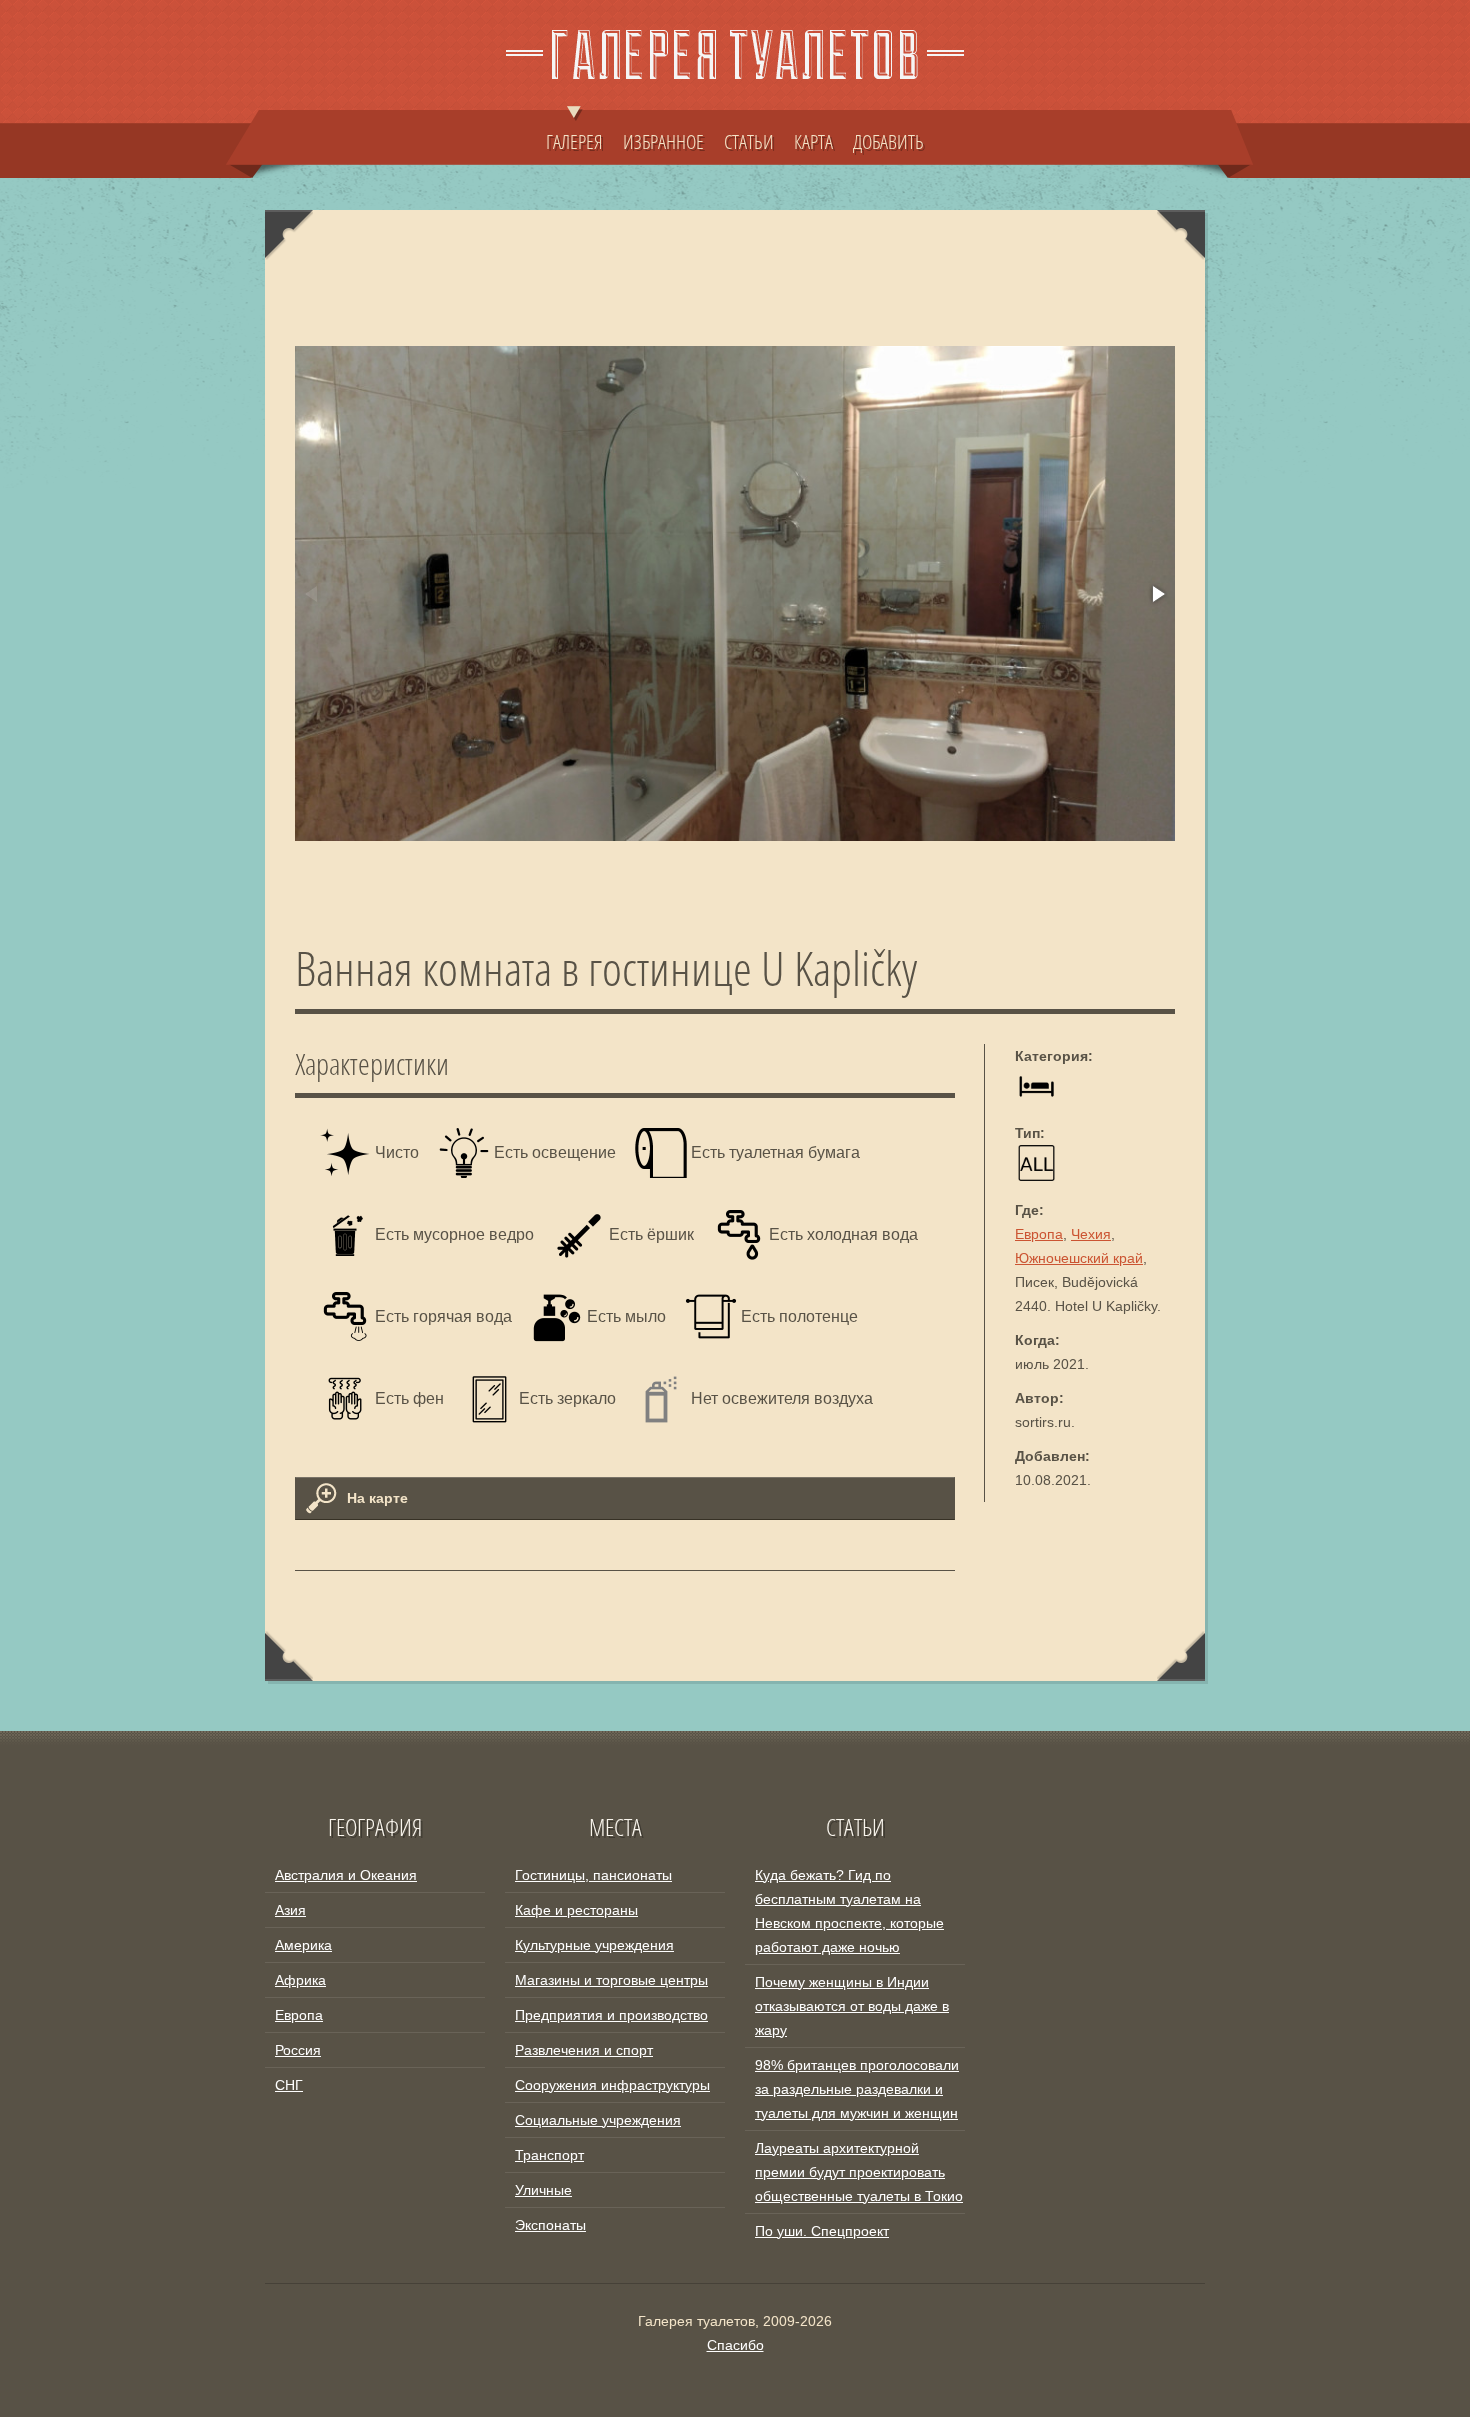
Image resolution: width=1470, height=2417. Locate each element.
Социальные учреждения (598, 2120)
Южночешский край (1079, 1258)
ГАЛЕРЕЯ (574, 141)
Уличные (543, 2190)
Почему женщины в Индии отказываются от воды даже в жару (852, 2006)
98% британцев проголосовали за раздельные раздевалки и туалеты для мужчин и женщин (857, 2089)
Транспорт (549, 2155)
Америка (303, 1945)
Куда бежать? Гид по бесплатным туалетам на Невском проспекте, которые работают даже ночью (849, 1911)
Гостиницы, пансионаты (593, 1875)
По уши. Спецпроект (822, 2231)
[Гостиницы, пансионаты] (1036, 1099)
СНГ (289, 2085)
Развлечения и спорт (584, 2050)
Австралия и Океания (346, 1875)
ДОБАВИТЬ (888, 141)
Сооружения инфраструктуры (612, 2085)
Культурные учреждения (594, 1945)
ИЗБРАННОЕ (663, 141)
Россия (298, 2050)
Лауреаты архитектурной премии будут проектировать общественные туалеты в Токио (859, 2172)
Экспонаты (550, 2225)
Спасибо (735, 2345)
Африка (300, 1980)
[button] (1157, 594)
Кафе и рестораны (576, 1910)
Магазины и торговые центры (611, 1980)
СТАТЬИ (749, 141)
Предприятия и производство (611, 2015)
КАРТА (813, 141)
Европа (1039, 1234)
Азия (290, 1910)
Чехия (1091, 1234)
